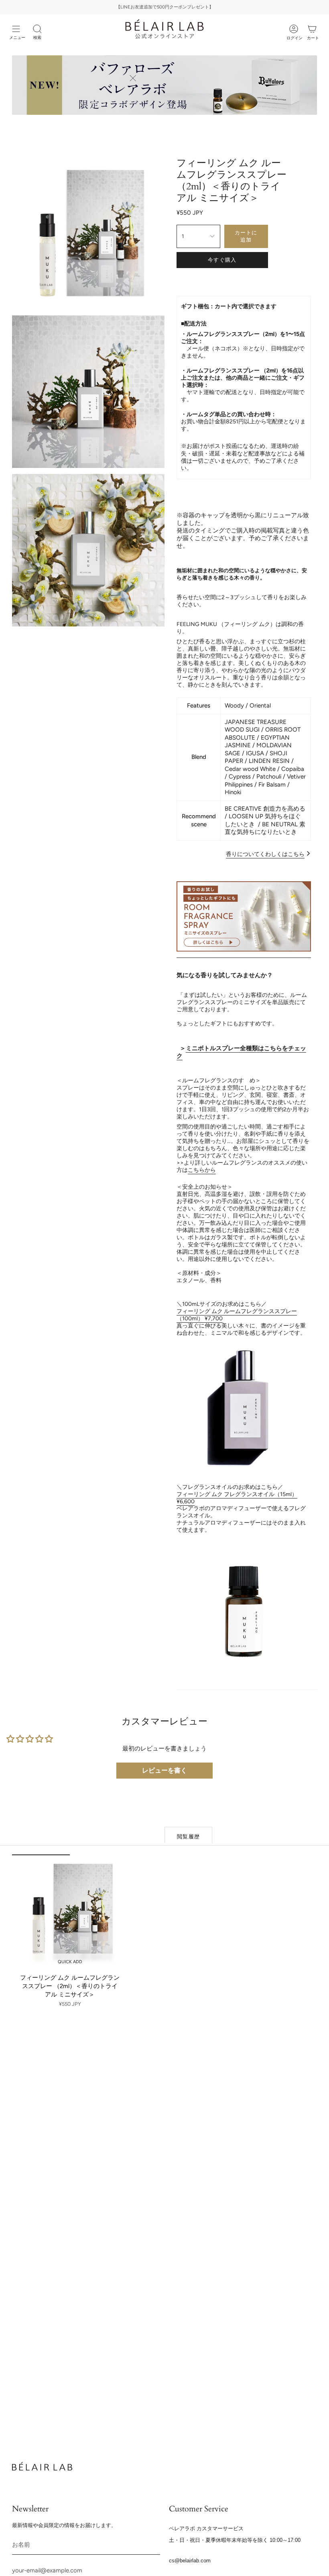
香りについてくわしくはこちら (265, 854)
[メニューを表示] (16, 29)
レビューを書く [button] (164, 1770)
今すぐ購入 (222, 260)
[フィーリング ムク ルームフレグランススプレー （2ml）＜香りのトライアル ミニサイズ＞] (70, 1912)
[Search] (37, 29)
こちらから (202, 1170)
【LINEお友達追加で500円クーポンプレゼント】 (165, 7)
